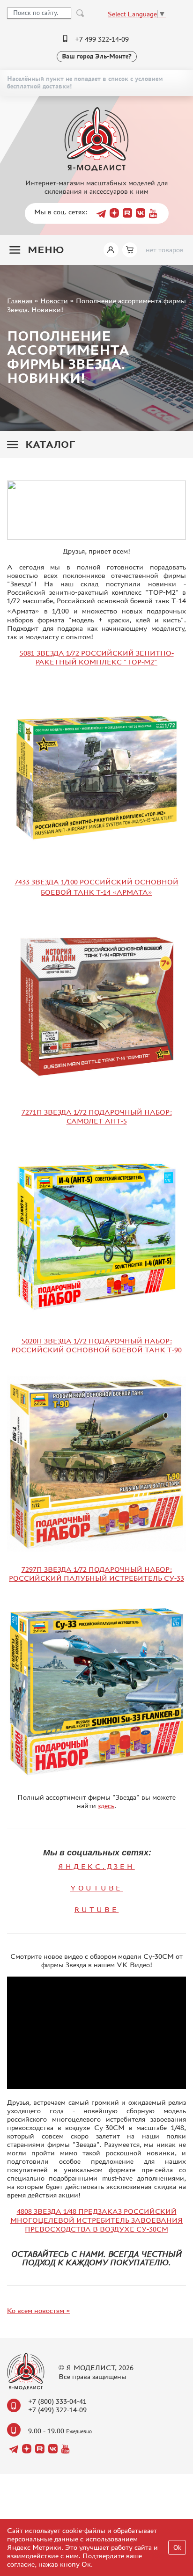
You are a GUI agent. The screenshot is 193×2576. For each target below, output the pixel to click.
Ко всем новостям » (39, 2310)
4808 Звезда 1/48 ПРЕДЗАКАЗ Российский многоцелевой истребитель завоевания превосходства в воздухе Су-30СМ (96, 2220)
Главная (20, 301)
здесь (106, 1806)
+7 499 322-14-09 (102, 39)
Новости (54, 301)
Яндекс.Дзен (96, 1866)
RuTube (97, 1909)
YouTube (96, 1888)
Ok (177, 2548)
